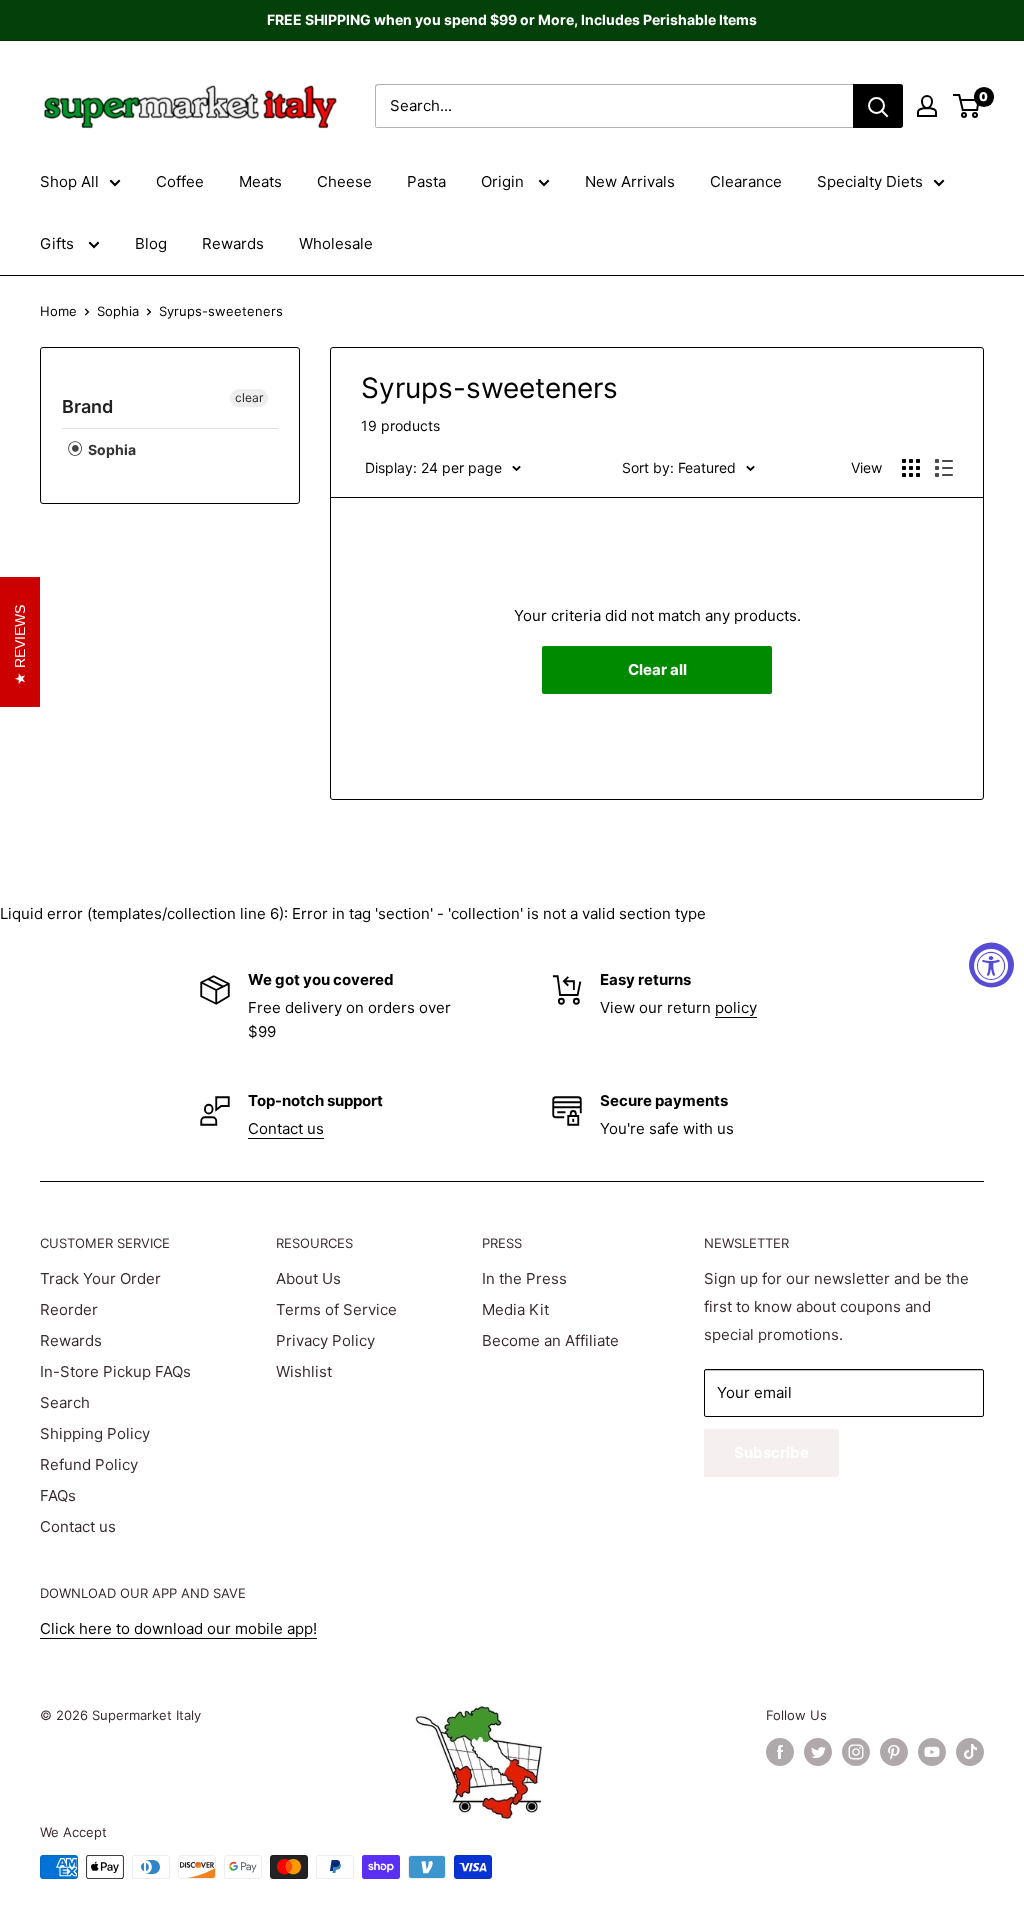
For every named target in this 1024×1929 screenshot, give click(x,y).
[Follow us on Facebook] (780, 1752)
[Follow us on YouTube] (932, 1752)
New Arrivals (630, 181)
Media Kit (515, 1309)
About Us (308, 1278)
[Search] (878, 106)
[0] (967, 106)
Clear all (657, 669)
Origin (504, 181)
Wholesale (336, 243)
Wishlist (304, 1371)
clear (249, 397)
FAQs (58, 1495)
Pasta (426, 181)
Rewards (233, 243)
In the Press (524, 1278)
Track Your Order (100, 1278)
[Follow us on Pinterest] (894, 1752)
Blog (151, 243)
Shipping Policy (95, 1433)
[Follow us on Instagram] (856, 1752)
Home (58, 311)
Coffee (180, 181)
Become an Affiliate (550, 1340)
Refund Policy (89, 1464)
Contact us (286, 1128)
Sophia (118, 311)
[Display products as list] (944, 468)
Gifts (59, 243)
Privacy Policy (325, 1340)
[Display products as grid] (911, 468)
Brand (87, 406)
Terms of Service (336, 1309)
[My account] (927, 106)
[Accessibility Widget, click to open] (991, 964)
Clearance (746, 181)
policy (736, 1007)
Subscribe (771, 1452)
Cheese (344, 181)
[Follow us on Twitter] (818, 1752)
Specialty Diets (870, 181)
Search (65, 1402)
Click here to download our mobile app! (178, 1628)
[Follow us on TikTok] (970, 1752)
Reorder (69, 1309)
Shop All (69, 181)
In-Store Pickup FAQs (115, 1371)
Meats (260, 181)
